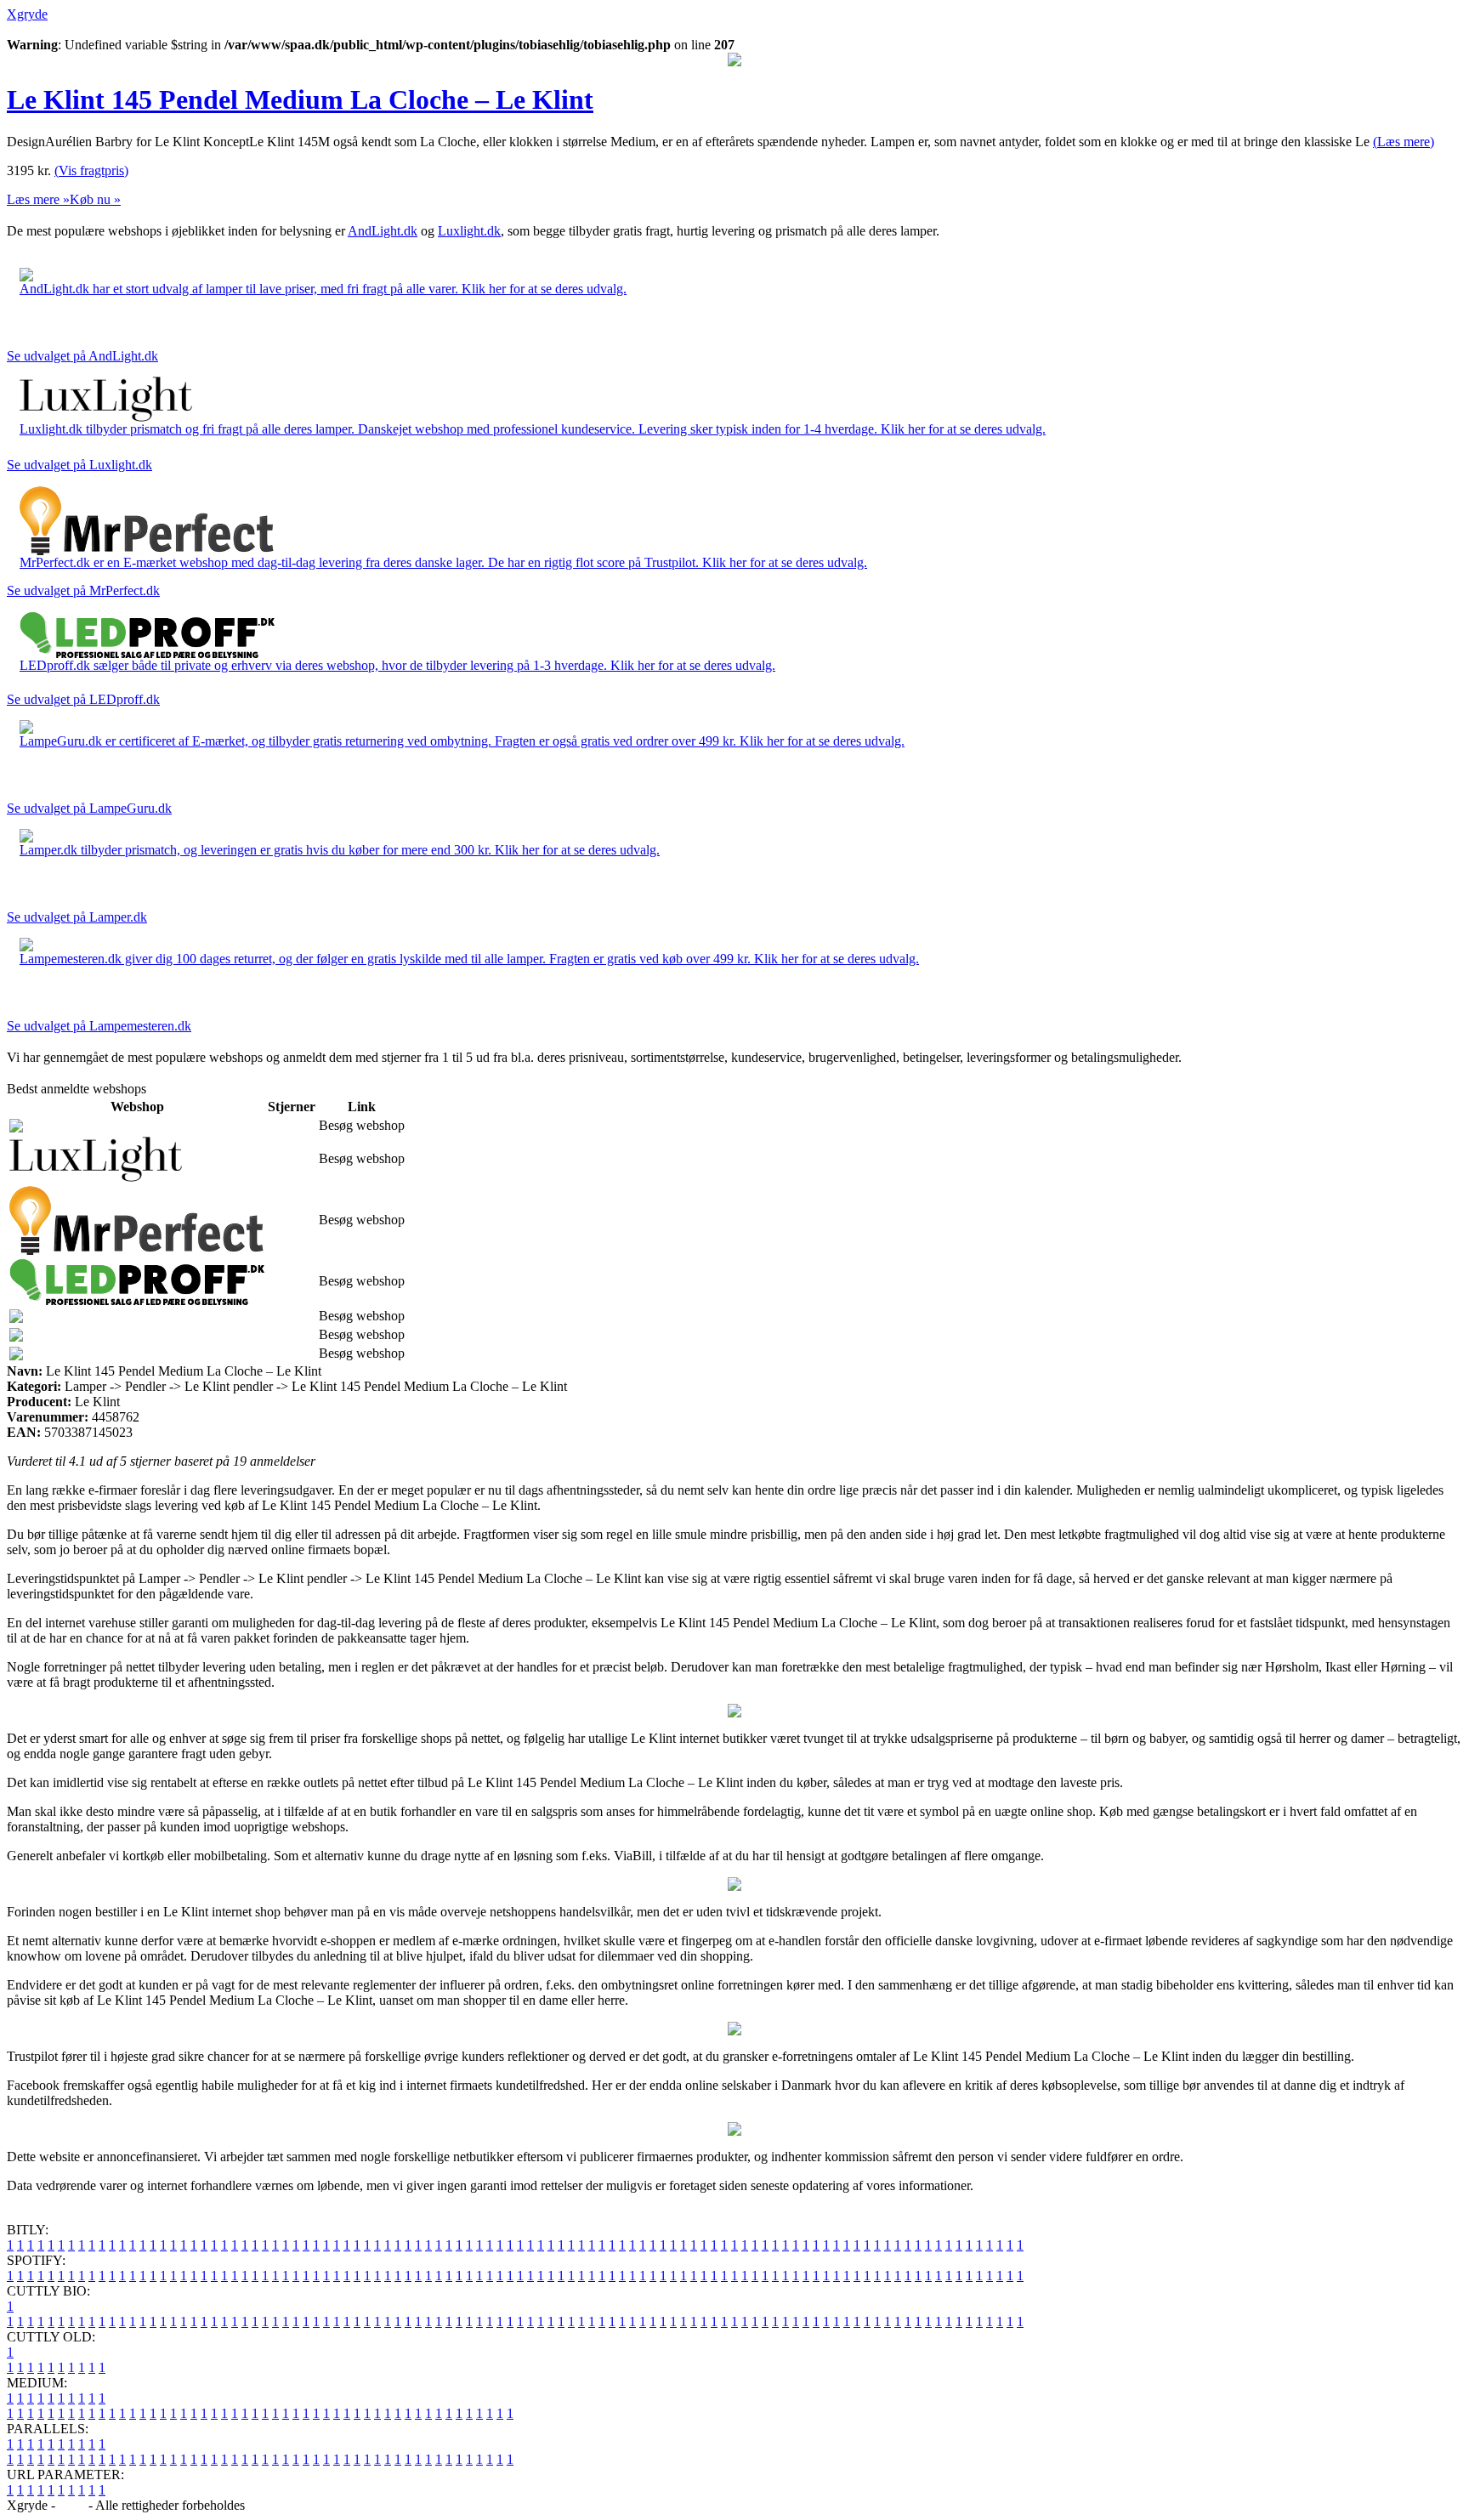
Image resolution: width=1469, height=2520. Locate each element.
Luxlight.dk (469, 231)
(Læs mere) (1404, 142)
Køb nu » (95, 199)
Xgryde (27, 14)
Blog (72, 2505)
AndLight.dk (383, 231)
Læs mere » (38, 199)
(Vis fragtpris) (91, 170)
